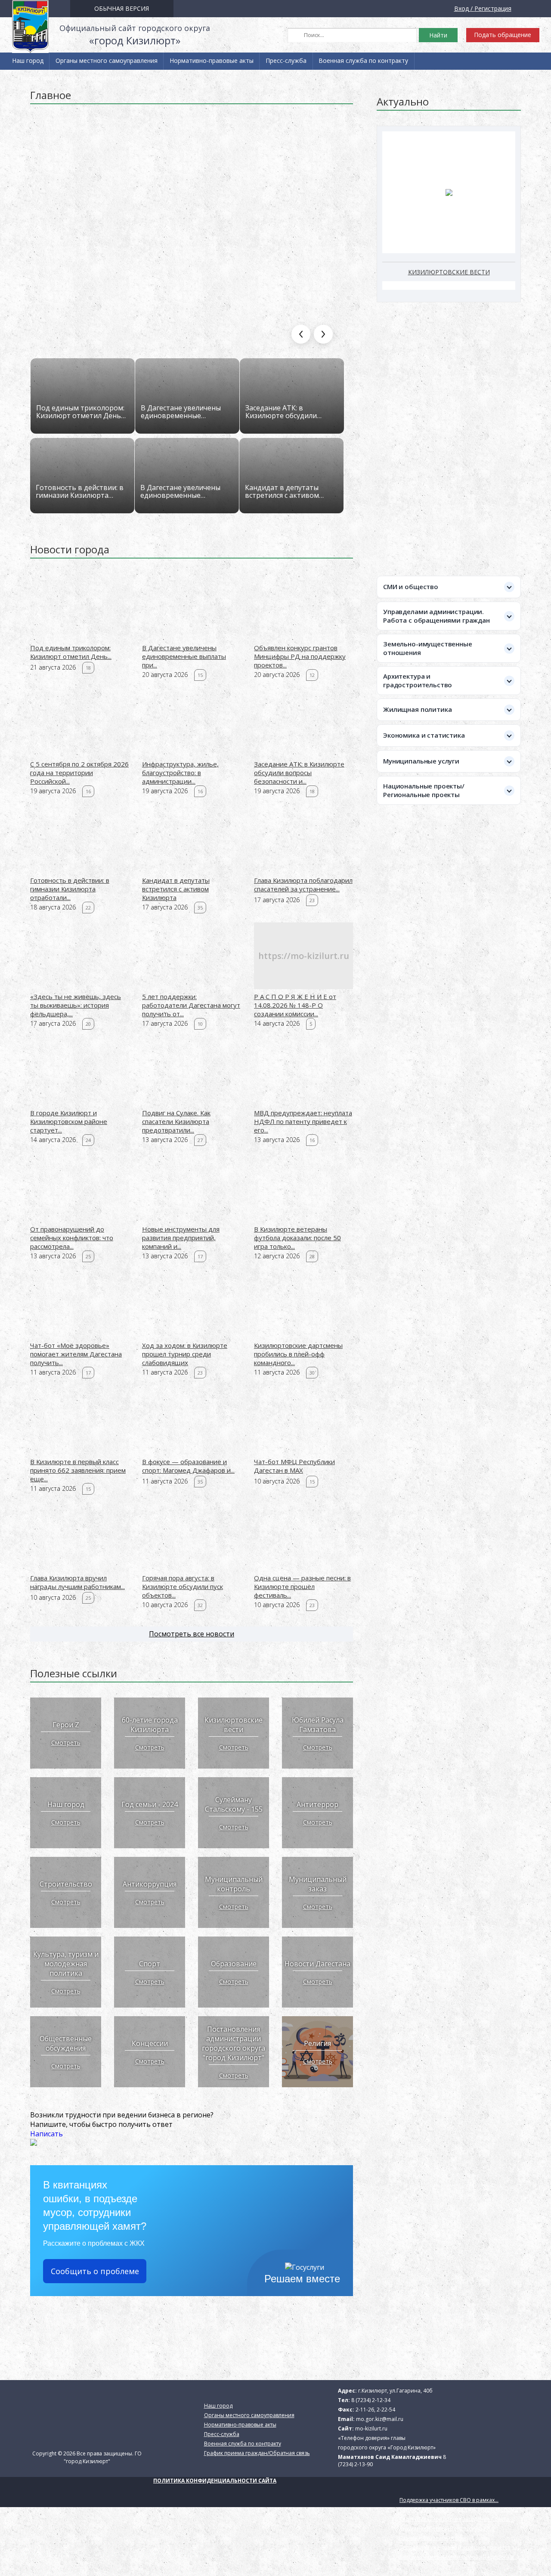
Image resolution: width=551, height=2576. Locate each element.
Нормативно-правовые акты (212, 61)
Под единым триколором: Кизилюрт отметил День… (81, 412)
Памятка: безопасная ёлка (433, 2538)
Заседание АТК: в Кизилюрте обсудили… (283, 412)
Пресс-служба (286, 61)
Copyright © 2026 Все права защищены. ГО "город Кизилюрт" (87, 2457)
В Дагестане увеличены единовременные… (181, 412)
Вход (461, 8)
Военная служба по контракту (363, 61)
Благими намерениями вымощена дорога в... (458, 2557)
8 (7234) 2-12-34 (371, 2400)
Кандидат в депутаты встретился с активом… (284, 491)
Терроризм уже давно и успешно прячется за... (460, 2547)
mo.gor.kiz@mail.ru (380, 2419)
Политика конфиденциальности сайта (215, 2481)
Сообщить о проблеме (95, 2271)
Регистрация (493, 8)
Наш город (28, 61)
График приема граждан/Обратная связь (78, 78)
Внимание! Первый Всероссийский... (447, 2528)
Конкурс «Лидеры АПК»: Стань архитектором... (459, 2509)
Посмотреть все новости (192, 1634)
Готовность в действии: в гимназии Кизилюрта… (80, 491)
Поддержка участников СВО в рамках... (449, 2500)
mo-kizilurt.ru (371, 2429)
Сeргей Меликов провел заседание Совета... (456, 2519)
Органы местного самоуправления (107, 61)
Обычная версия (122, 8)
